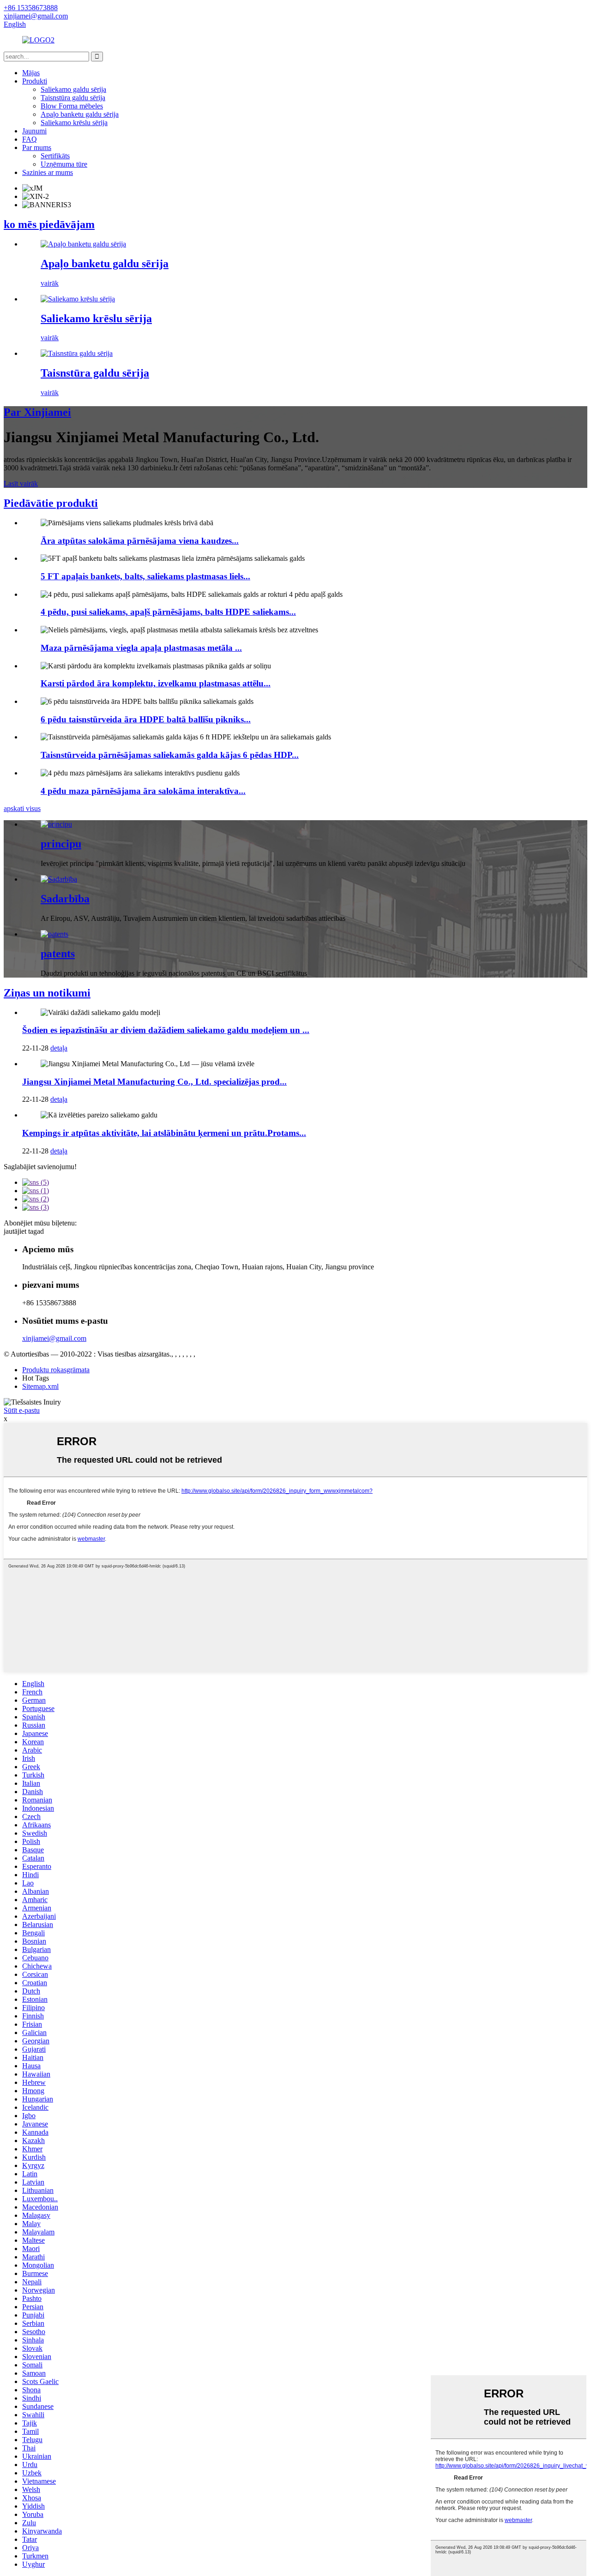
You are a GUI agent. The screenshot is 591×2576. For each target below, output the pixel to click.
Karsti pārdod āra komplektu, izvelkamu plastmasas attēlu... (156, 683)
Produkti (35, 81)
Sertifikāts (55, 156)
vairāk (50, 283)
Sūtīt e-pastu (22, 1410)
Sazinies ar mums (48, 172)
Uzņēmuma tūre (64, 164)
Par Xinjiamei (37, 412)
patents (58, 954)
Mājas (31, 73)
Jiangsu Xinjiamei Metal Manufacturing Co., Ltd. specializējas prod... (154, 1082)
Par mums (37, 147)
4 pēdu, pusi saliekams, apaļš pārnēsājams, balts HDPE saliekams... (168, 612)
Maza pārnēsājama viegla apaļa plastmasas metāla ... (141, 648)
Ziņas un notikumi (47, 993)
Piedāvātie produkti (51, 503)
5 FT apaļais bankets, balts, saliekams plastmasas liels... (145, 576)
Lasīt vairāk (21, 483)
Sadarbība (65, 899)
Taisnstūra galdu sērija (73, 98)
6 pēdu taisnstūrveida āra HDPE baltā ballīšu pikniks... (146, 719)
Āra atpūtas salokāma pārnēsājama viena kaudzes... (140, 541)
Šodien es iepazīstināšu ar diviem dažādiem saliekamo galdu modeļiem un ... (166, 1030)
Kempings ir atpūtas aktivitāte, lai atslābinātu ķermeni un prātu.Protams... (164, 1133)
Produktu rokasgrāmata (56, 1370)
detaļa (59, 1048)
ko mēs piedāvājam (49, 224)
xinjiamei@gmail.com (54, 1338)
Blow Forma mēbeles (72, 106)
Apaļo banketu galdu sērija (80, 114)
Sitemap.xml (40, 1386)
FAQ (30, 139)
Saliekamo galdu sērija (73, 89)
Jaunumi (34, 131)
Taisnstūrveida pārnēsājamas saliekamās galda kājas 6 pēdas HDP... (170, 755)
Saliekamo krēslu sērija (74, 123)
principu (61, 844)
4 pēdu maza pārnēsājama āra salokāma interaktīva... (143, 791)
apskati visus (22, 808)
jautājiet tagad (24, 1231)
